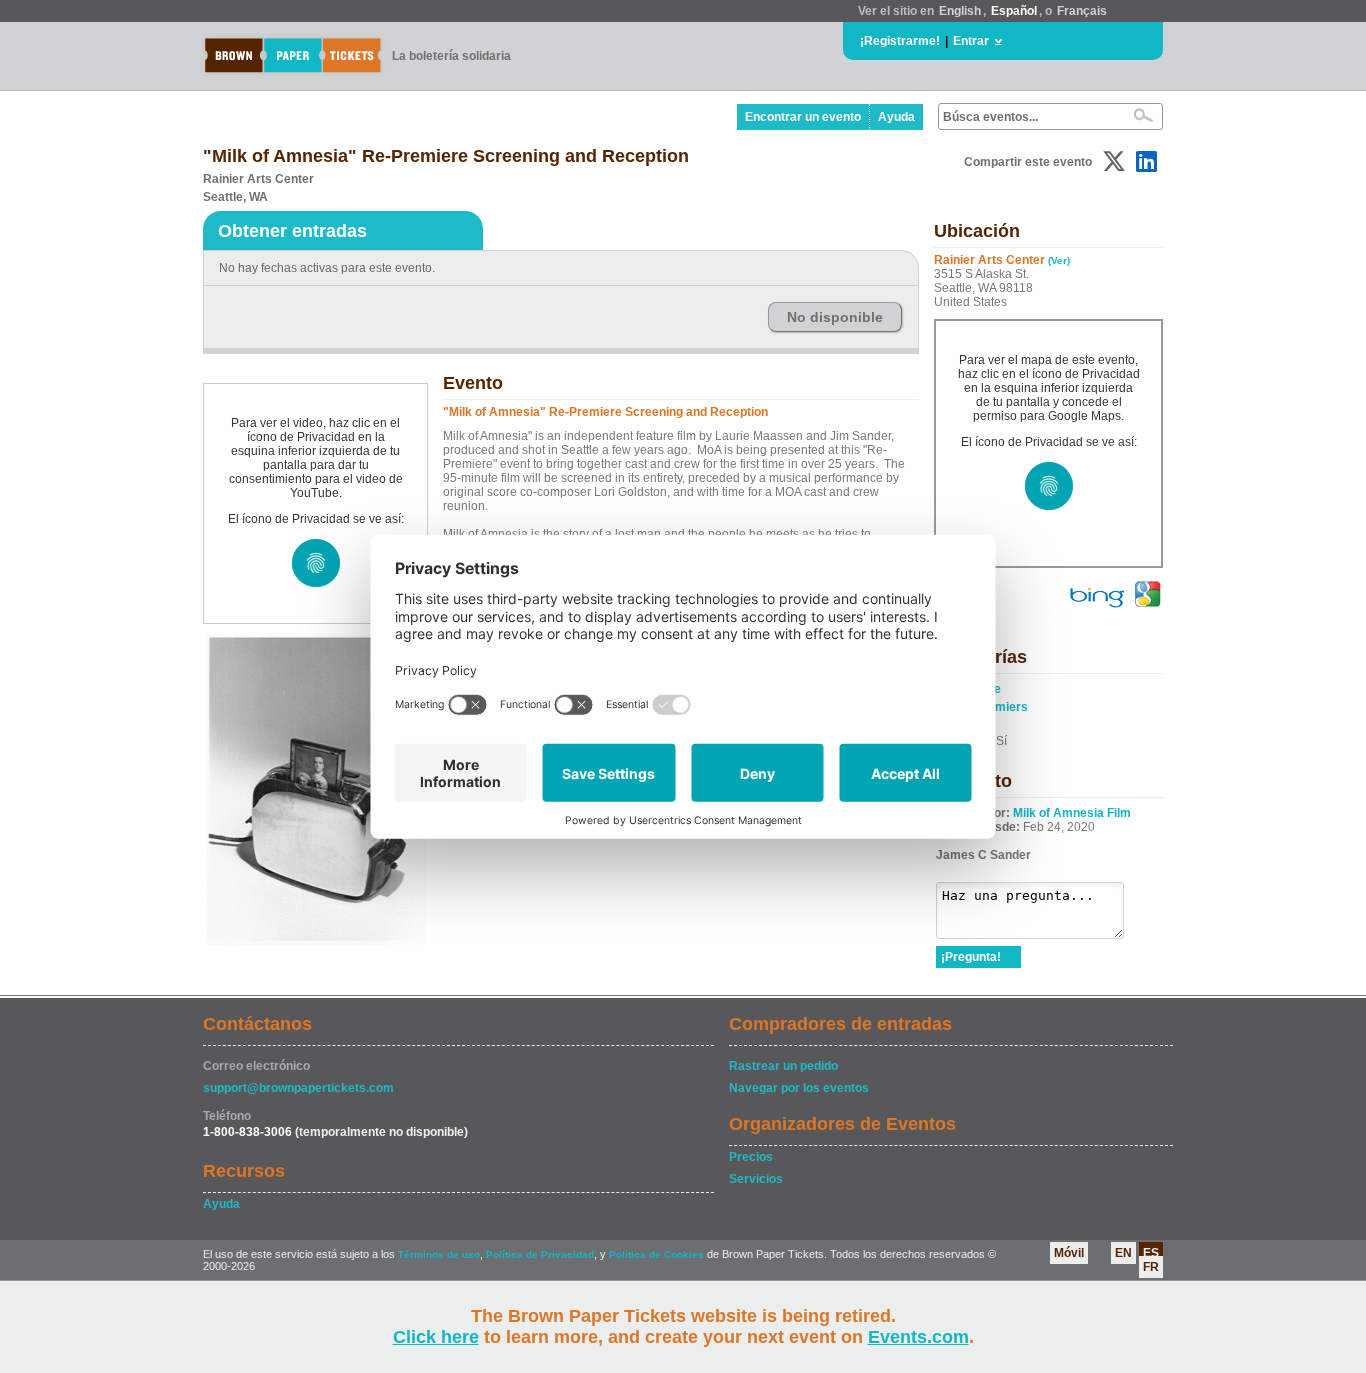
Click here (436, 1337)
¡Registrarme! (900, 41)
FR (1151, 1267)
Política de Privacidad (540, 1254)
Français (1082, 11)
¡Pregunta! (971, 957)
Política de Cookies (656, 1254)
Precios (751, 1157)
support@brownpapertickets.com (298, 1088)
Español (1014, 11)
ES (1151, 1253)
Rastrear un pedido (783, 1066)
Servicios (756, 1179)
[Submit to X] (1114, 161)
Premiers (1001, 707)
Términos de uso (439, 1254)
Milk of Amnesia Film (1072, 813)
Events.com (918, 1337)
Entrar (971, 41)
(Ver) (1059, 260)
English (960, 11)
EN (1123, 1253)
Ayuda (896, 117)
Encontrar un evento (803, 117)
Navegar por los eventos (799, 1088)
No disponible (835, 317)
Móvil (1069, 1253)
